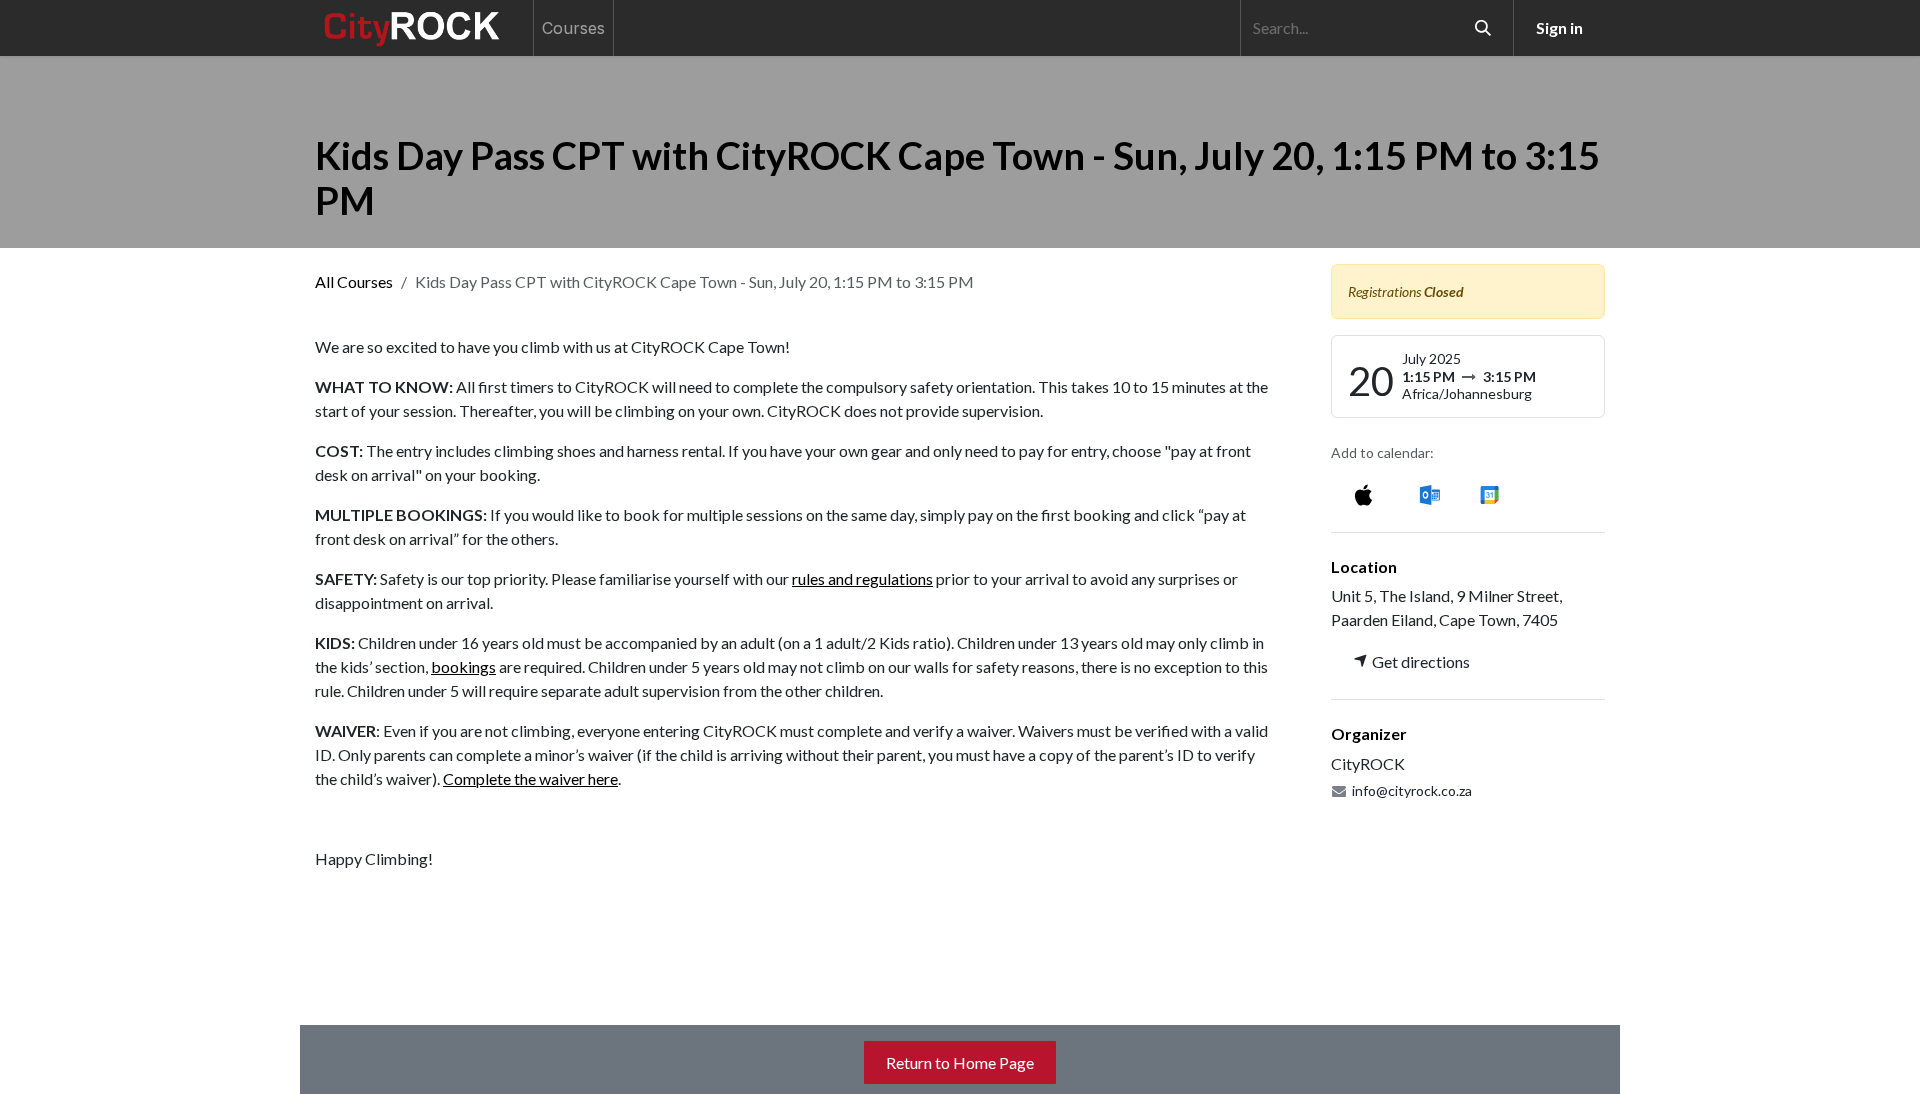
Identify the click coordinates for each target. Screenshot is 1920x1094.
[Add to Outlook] (1429, 493)
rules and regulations (862, 578)
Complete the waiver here (530, 778)
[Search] (1483, 28)
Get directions (1419, 661)
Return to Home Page (960, 1062)
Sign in (1559, 27)
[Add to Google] (1488, 493)
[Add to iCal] (1363, 493)
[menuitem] (573, 28)
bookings (463, 666)
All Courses (354, 281)
